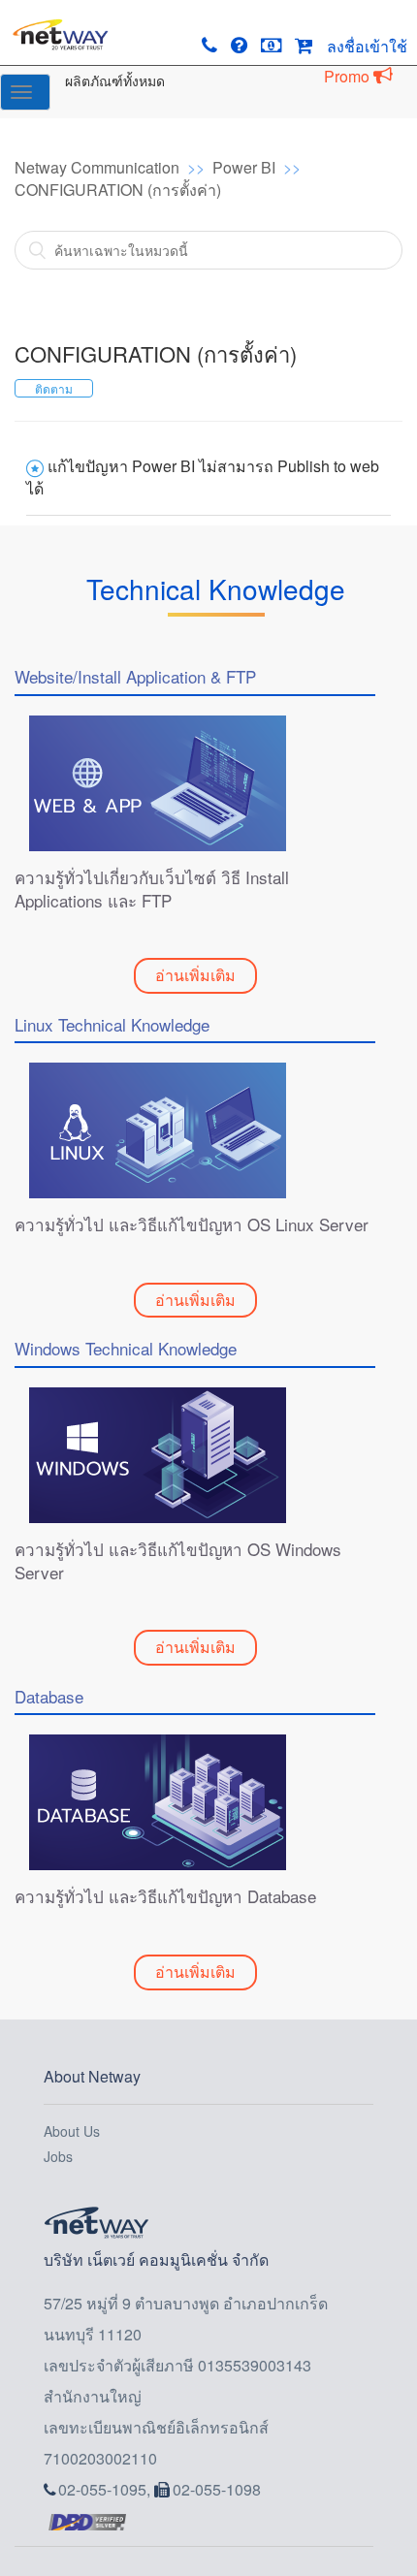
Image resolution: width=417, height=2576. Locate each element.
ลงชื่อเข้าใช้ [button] (367, 46)
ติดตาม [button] (54, 388)
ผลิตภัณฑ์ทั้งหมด (115, 80)
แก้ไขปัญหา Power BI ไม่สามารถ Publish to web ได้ (203, 477)
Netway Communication (97, 167)
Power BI (244, 167)
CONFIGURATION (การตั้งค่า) (118, 190)
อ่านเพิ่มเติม (195, 975)
